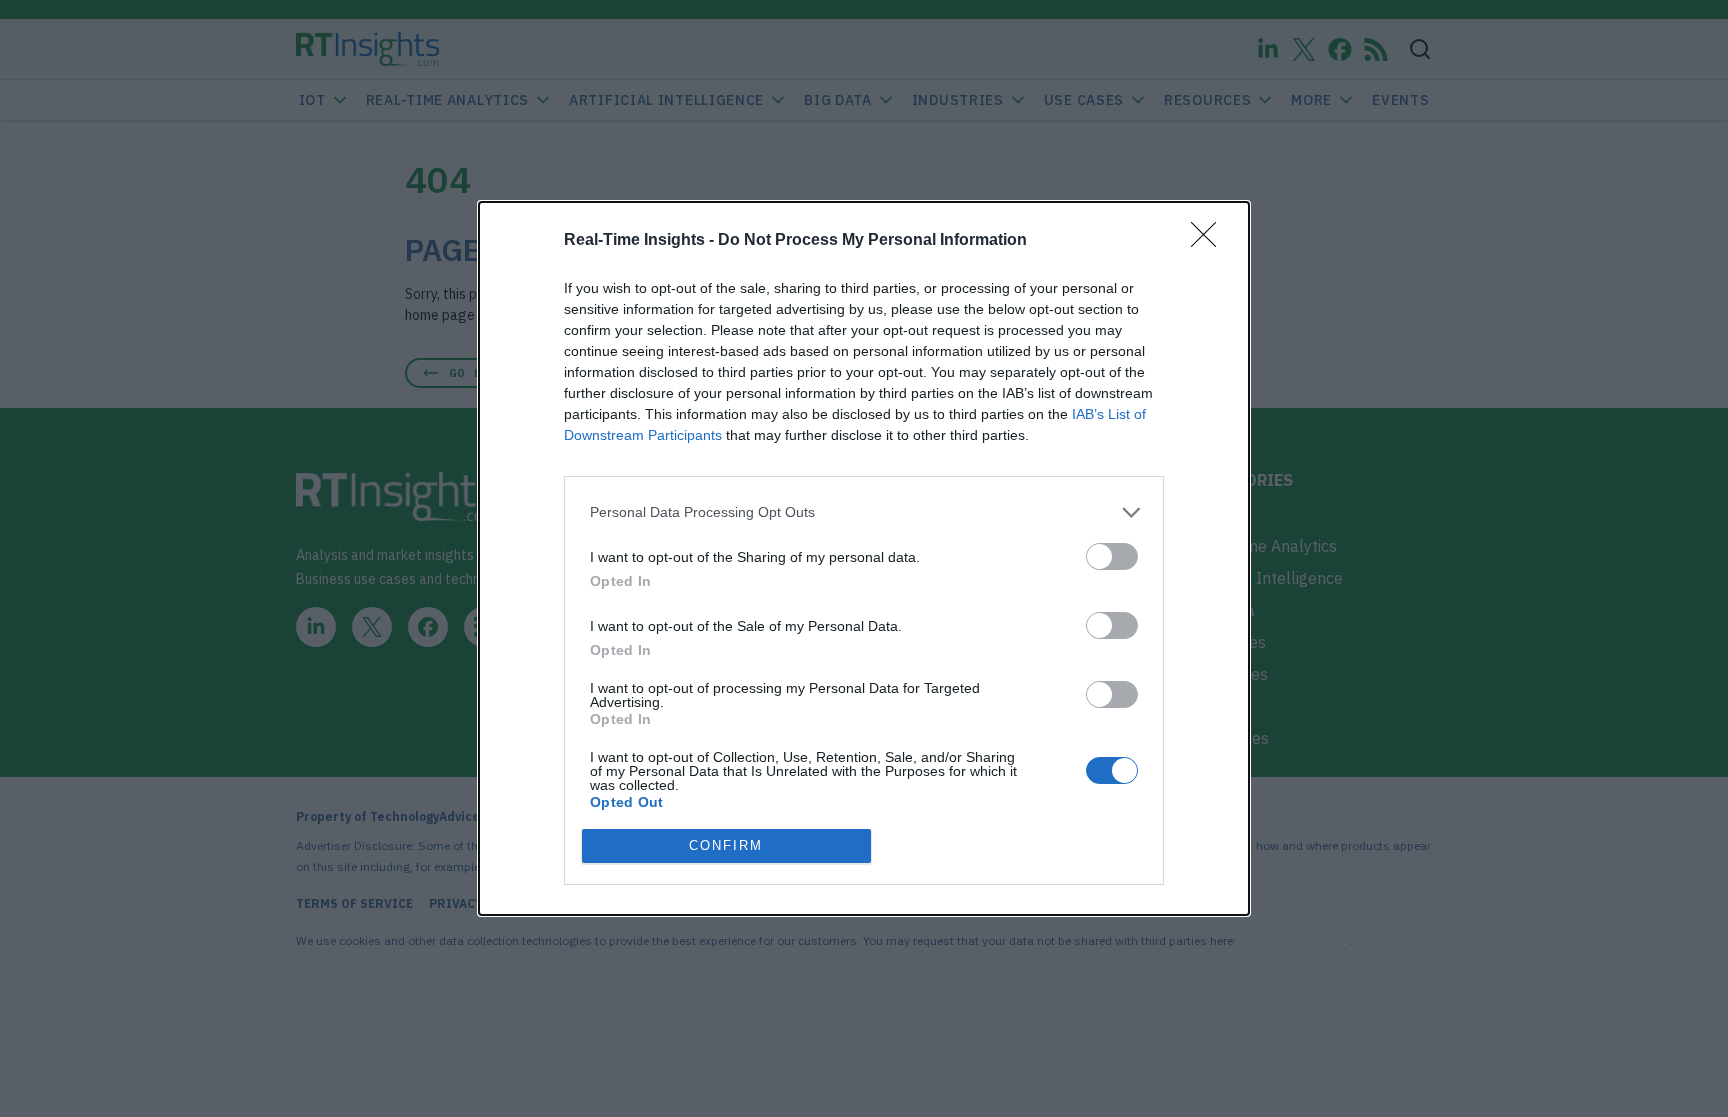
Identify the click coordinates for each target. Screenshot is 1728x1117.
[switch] (1112, 556)
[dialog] (864, 558)
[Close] (1210, 241)
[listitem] (864, 512)
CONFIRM (726, 845)
